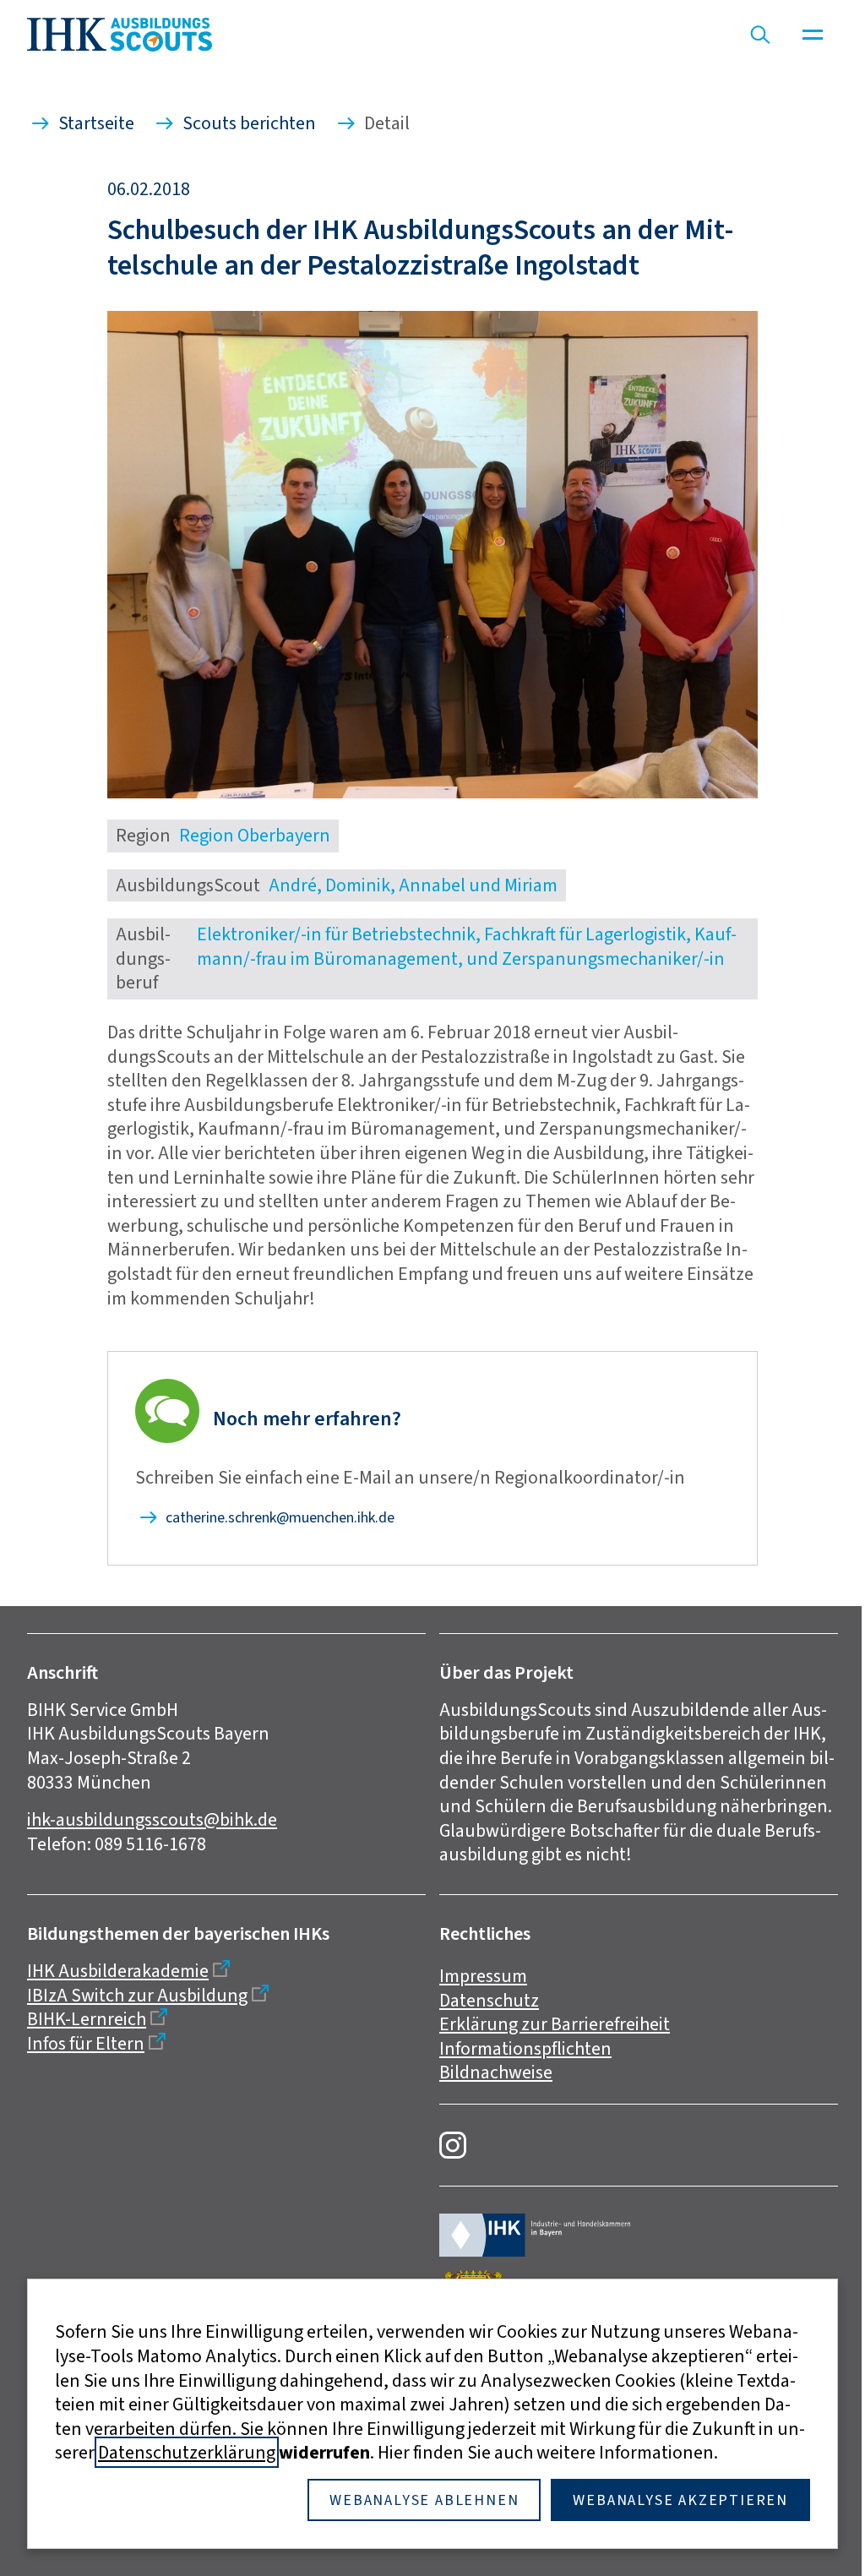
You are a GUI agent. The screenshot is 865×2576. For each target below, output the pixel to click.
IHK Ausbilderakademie (118, 1971)
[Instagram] (453, 2145)
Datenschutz (489, 2000)
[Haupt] (813, 35)
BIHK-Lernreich (87, 2019)
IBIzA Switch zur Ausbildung (137, 1995)
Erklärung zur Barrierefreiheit (555, 2024)
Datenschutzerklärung (187, 2452)
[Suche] (760, 35)
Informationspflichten (525, 2048)
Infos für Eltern (86, 2043)
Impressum (483, 1976)
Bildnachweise (496, 2072)
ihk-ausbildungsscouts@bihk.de (152, 1819)
